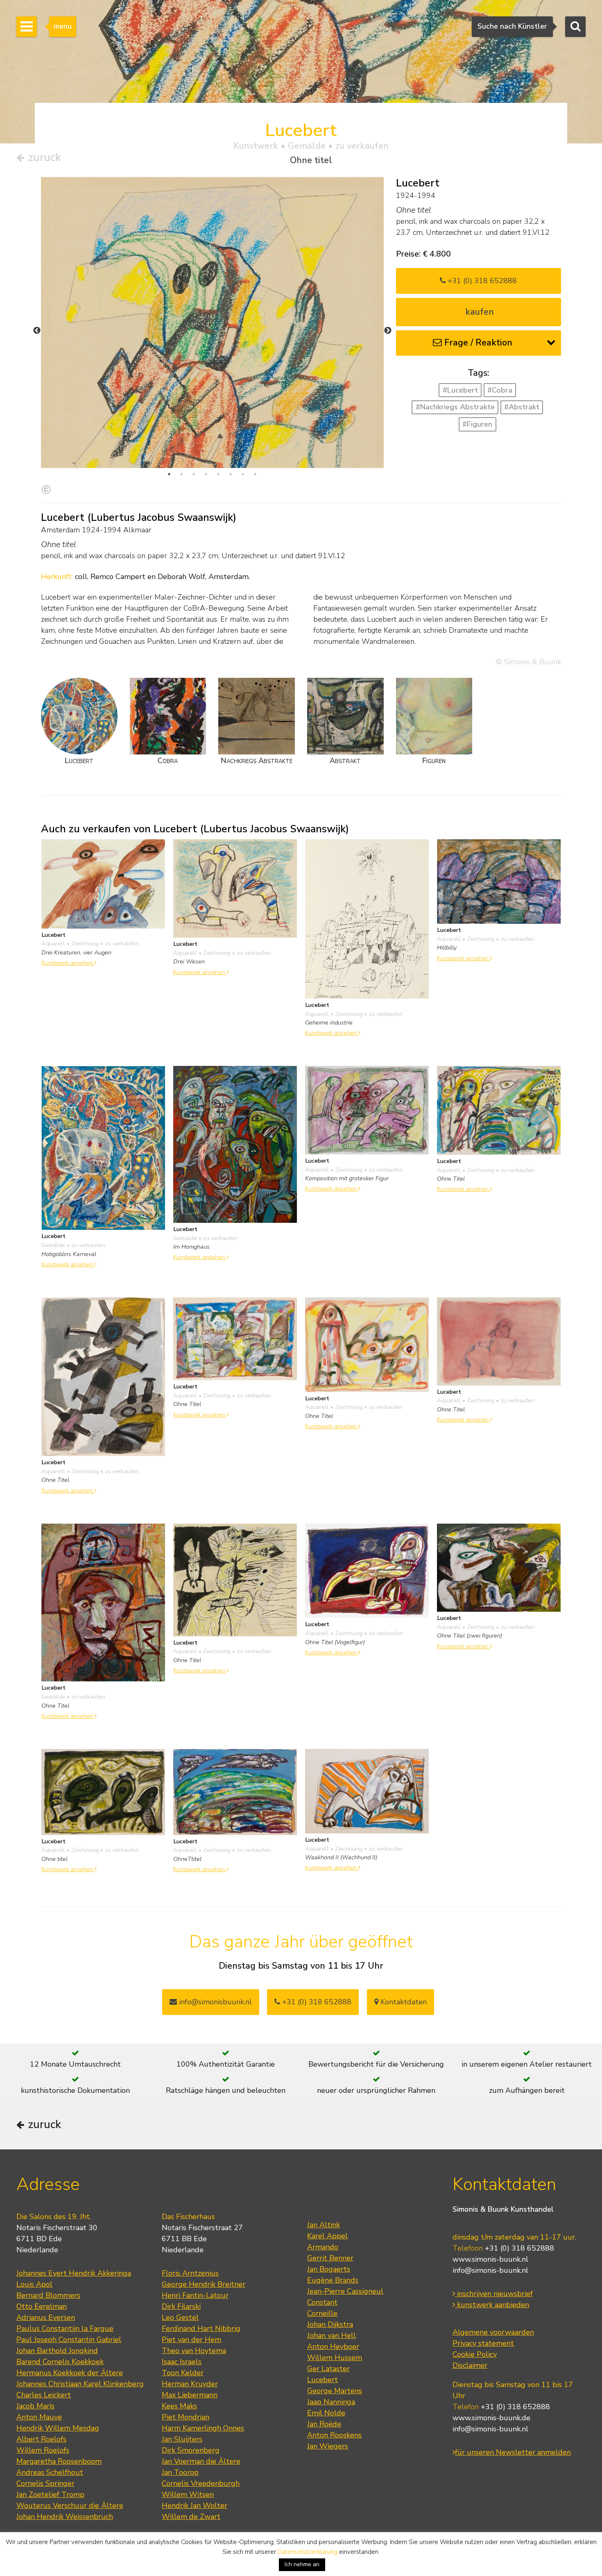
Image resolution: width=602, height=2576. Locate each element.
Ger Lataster (328, 2369)
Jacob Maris (35, 2406)
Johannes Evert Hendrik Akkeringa (74, 2273)
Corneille (322, 2313)
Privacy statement (483, 2343)
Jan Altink (324, 2225)
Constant (322, 2302)
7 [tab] (243, 474)
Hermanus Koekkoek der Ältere (70, 2373)
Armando (323, 2247)
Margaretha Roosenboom (59, 2461)
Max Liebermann (190, 2395)
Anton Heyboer (333, 2347)
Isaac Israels (182, 2362)
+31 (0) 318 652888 (481, 281)
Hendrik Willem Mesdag (58, 2428)
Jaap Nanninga (331, 2402)
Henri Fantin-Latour (195, 2295)
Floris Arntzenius (190, 2273)
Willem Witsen (188, 2494)
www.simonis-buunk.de (491, 2418)
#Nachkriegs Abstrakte (455, 407)
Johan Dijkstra (330, 2324)
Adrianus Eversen (46, 2317)
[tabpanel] (212, 409)
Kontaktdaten (403, 2002)
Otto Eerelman (42, 2306)
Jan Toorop (180, 2472)
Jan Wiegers (328, 2446)
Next (388, 331)
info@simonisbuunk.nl (214, 2002)
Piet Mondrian (186, 2417)
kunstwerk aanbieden (492, 2305)
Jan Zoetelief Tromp (50, 2494)
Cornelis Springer (45, 2483)
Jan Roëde (324, 2424)
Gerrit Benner (330, 2258)
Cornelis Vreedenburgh (201, 2483)
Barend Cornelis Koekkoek (60, 2362)
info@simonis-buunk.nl (490, 2270)
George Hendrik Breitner (204, 2284)
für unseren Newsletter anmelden (513, 2452)
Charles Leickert (44, 2395)
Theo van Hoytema (194, 2351)
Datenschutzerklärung (308, 2552)
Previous (37, 331)
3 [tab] (194, 474)
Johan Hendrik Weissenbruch (65, 2517)
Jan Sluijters (182, 2439)
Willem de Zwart (191, 2517)
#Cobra (500, 390)
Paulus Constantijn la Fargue (65, 2328)
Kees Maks (179, 2406)
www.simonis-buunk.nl (490, 2259)
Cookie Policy (475, 2354)
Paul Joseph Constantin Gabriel (69, 2340)
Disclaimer (470, 2365)
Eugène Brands (333, 2280)
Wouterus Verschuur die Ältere (70, 2506)
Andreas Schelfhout (50, 2472)
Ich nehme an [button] (302, 2564)
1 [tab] (169, 474)
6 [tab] (231, 474)
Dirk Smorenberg (191, 2450)
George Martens (335, 2391)
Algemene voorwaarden (493, 2332)
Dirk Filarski (181, 2306)
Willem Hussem (335, 2358)
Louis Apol (34, 2284)
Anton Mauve (39, 2417)
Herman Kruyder (190, 2384)
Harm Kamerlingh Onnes (203, 2428)
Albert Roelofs (41, 2439)
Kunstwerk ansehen (68, 963)
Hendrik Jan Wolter (195, 2506)
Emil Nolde (326, 2413)
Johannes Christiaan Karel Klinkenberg (80, 2384)
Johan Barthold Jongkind (57, 2351)
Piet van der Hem (191, 2340)
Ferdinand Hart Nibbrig (201, 2328)
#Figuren (477, 424)
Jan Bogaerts (329, 2269)
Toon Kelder (183, 2373)
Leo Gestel (180, 2317)
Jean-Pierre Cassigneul (345, 2291)
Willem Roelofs (43, 2450)
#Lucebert (460, 390)
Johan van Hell (332, 2335)
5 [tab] (218, 474)
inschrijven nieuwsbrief (494, 2294)
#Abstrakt (522, 407)
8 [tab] (255, 474)
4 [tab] (206, 474)
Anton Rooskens (334, 2435)
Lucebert (322, 2380)
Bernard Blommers (48, 2295)
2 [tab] (181, 474)
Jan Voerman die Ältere (201, 2461)
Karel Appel (327, 2236)
